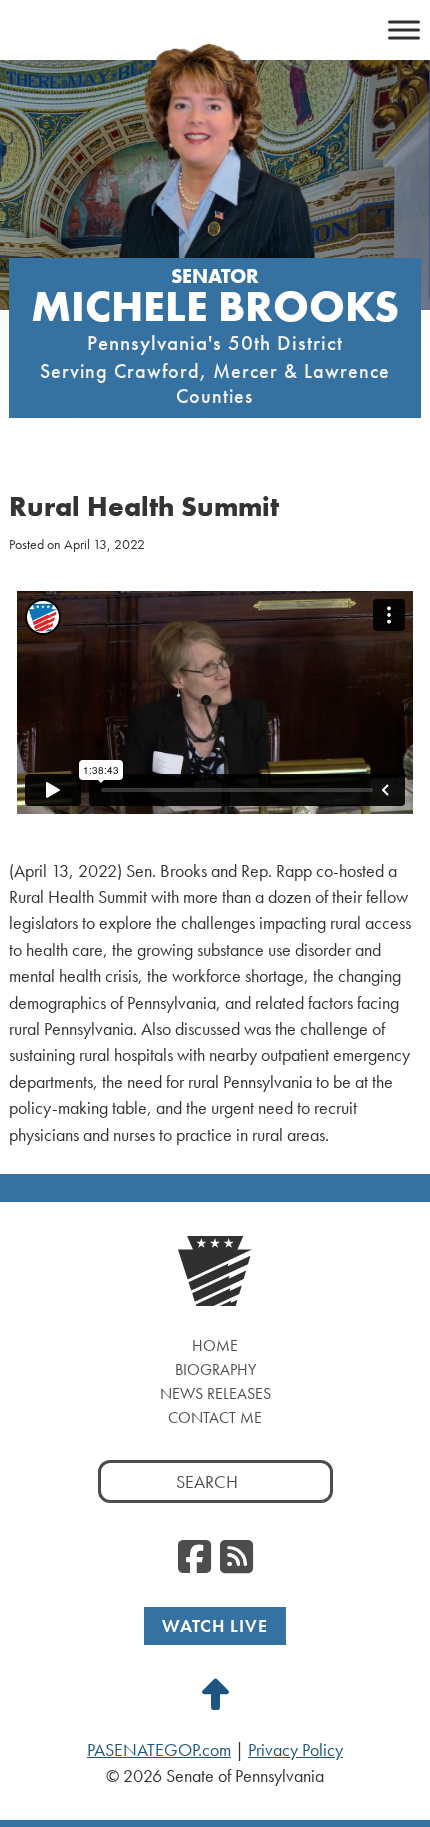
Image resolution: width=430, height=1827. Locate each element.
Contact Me (215, 1417)
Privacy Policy (295, 1750)
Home (215, 1345)
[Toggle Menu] (404, 29)
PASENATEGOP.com (159, 1750)
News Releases (215, 1393)
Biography (215, 1369)
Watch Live (215, 1625)
